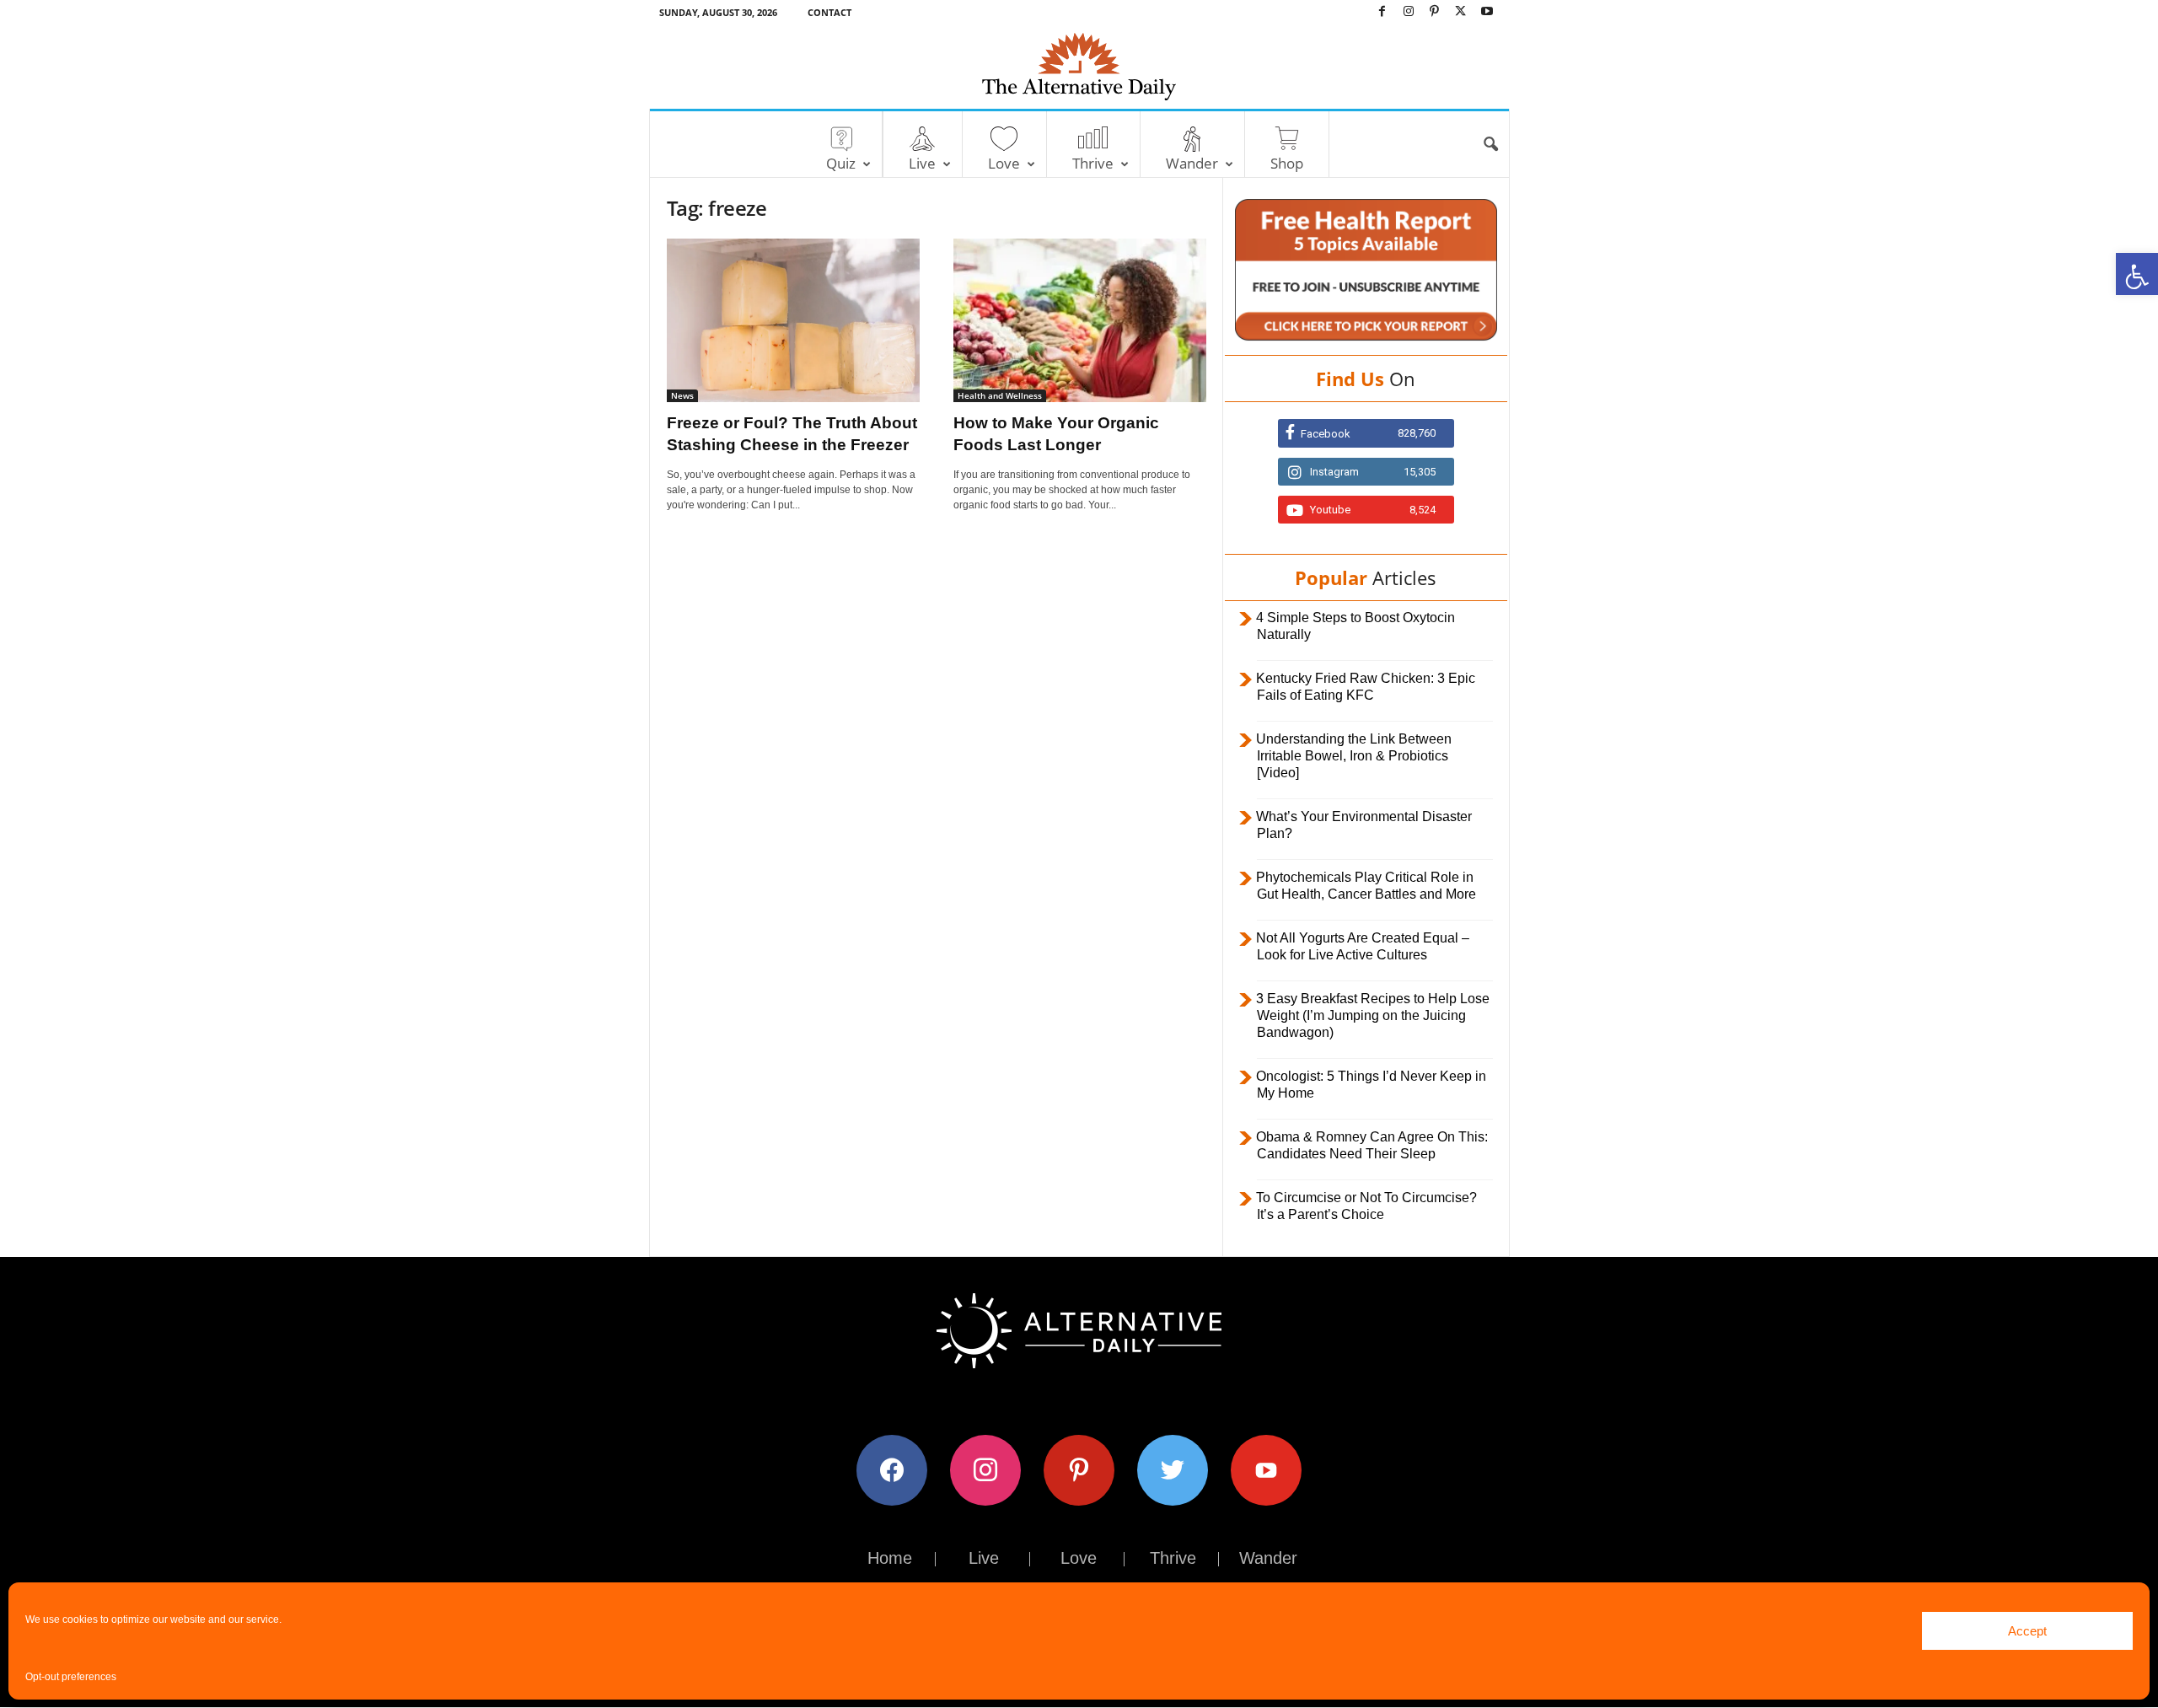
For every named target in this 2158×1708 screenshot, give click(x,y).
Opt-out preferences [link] (71, 1677)
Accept (2027, 1631)
